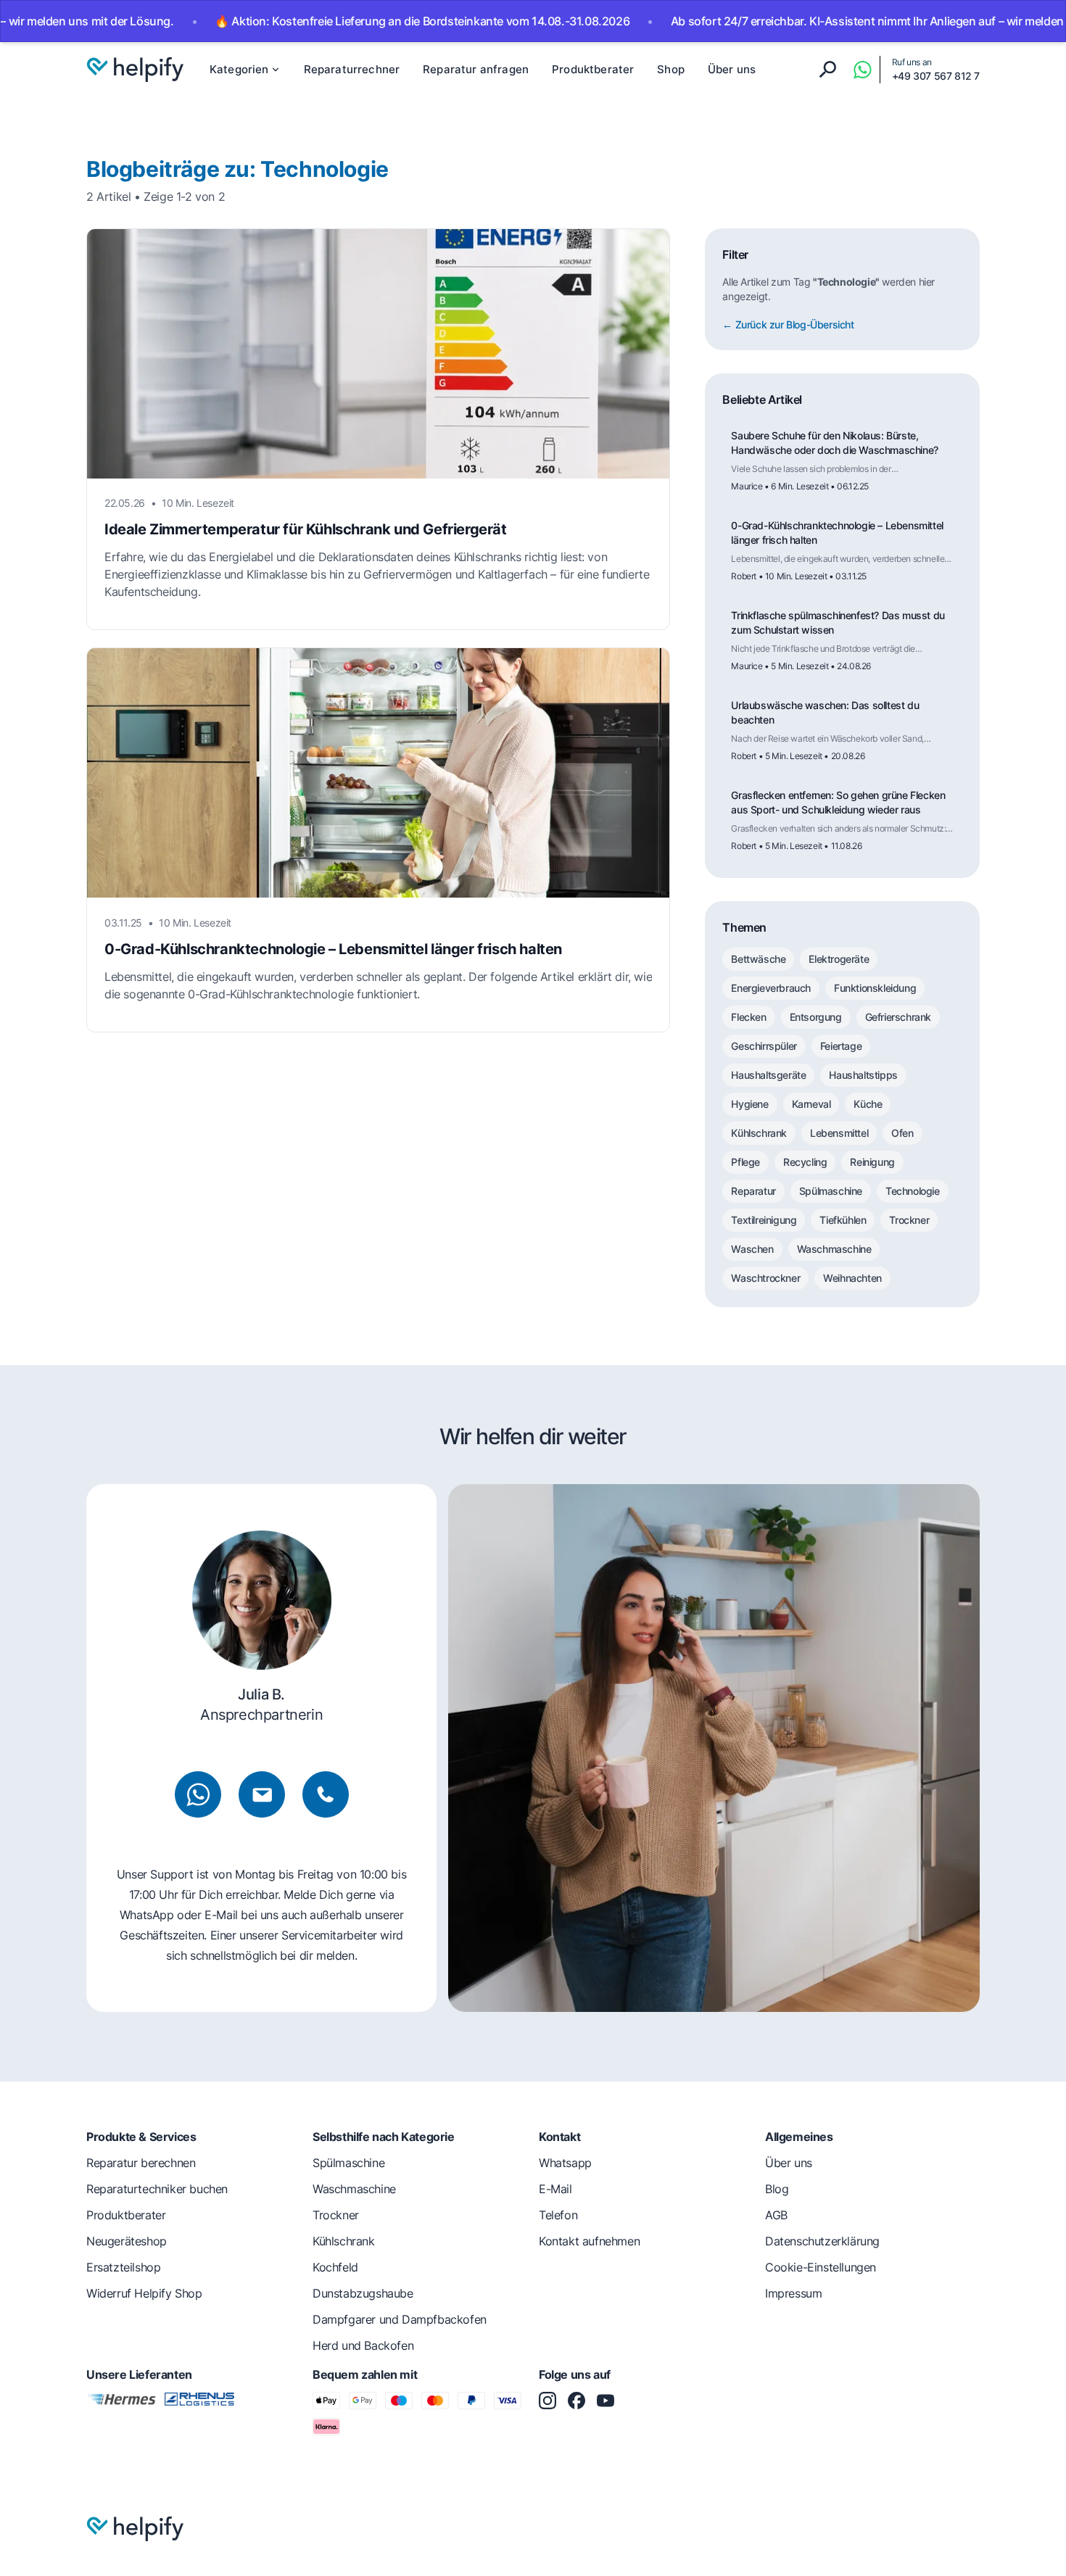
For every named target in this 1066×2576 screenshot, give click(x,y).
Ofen (902, 1133)
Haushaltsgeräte (768, 1075)
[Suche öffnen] (827, 70)
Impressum (793, 2293)
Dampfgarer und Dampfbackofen (400, 2319)
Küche (868, 1104)
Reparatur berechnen (141, 2163)
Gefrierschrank (898, 1017)
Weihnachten (852, 1278)
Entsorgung (816, 1017)
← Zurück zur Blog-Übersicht (788, 324)
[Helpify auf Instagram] (548, 2401)
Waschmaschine (834, 1249)
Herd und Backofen (363, 2345)
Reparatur (753, 1191)
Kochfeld (335, 2267)
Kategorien (239, 69)
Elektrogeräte (839, 959)
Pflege (745, 1162)
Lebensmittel (839, 1133)
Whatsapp (565, 2163)
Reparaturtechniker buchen (157, 2189)
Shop (671, 69)
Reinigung (872, 1162)
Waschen (752, 1249)
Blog (777, 2189)
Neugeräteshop (127, 2241)
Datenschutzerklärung (822, 2241)
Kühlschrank (759, 1133)
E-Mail (555, 2189)
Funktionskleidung (875, 988)
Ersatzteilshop (123, 2267)
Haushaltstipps (863, 1075)
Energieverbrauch (771, 988)
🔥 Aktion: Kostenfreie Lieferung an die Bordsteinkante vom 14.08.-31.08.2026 (363, 21)
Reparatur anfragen (476, 69)
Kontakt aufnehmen (589, 2241)
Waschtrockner (765, 1278)
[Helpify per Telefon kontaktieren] (326, 1794)
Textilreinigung (764, 1220)
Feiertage (841, 1046)
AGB (776, 2215)
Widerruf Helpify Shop (144, 2293)
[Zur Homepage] (135, 70)
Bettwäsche (758, 959)
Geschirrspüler (764, 1046)
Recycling (805, 1162)
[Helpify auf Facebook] (577, 2401)
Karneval (811, 1104)
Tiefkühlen (843, 1220)
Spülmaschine (831, 1191)
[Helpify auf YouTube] (606, 2401)
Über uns (732, 69)
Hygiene (749, 1104)
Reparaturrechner (352, 69)
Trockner (909, 1220)
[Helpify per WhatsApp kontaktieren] (862, 70)
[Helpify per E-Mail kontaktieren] (262, 1794)
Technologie (913, 1191)
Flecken (748, 1017)
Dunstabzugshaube (363, 2293)
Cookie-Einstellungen (821, 2267)
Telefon (558, 2215)
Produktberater (593, 69)
